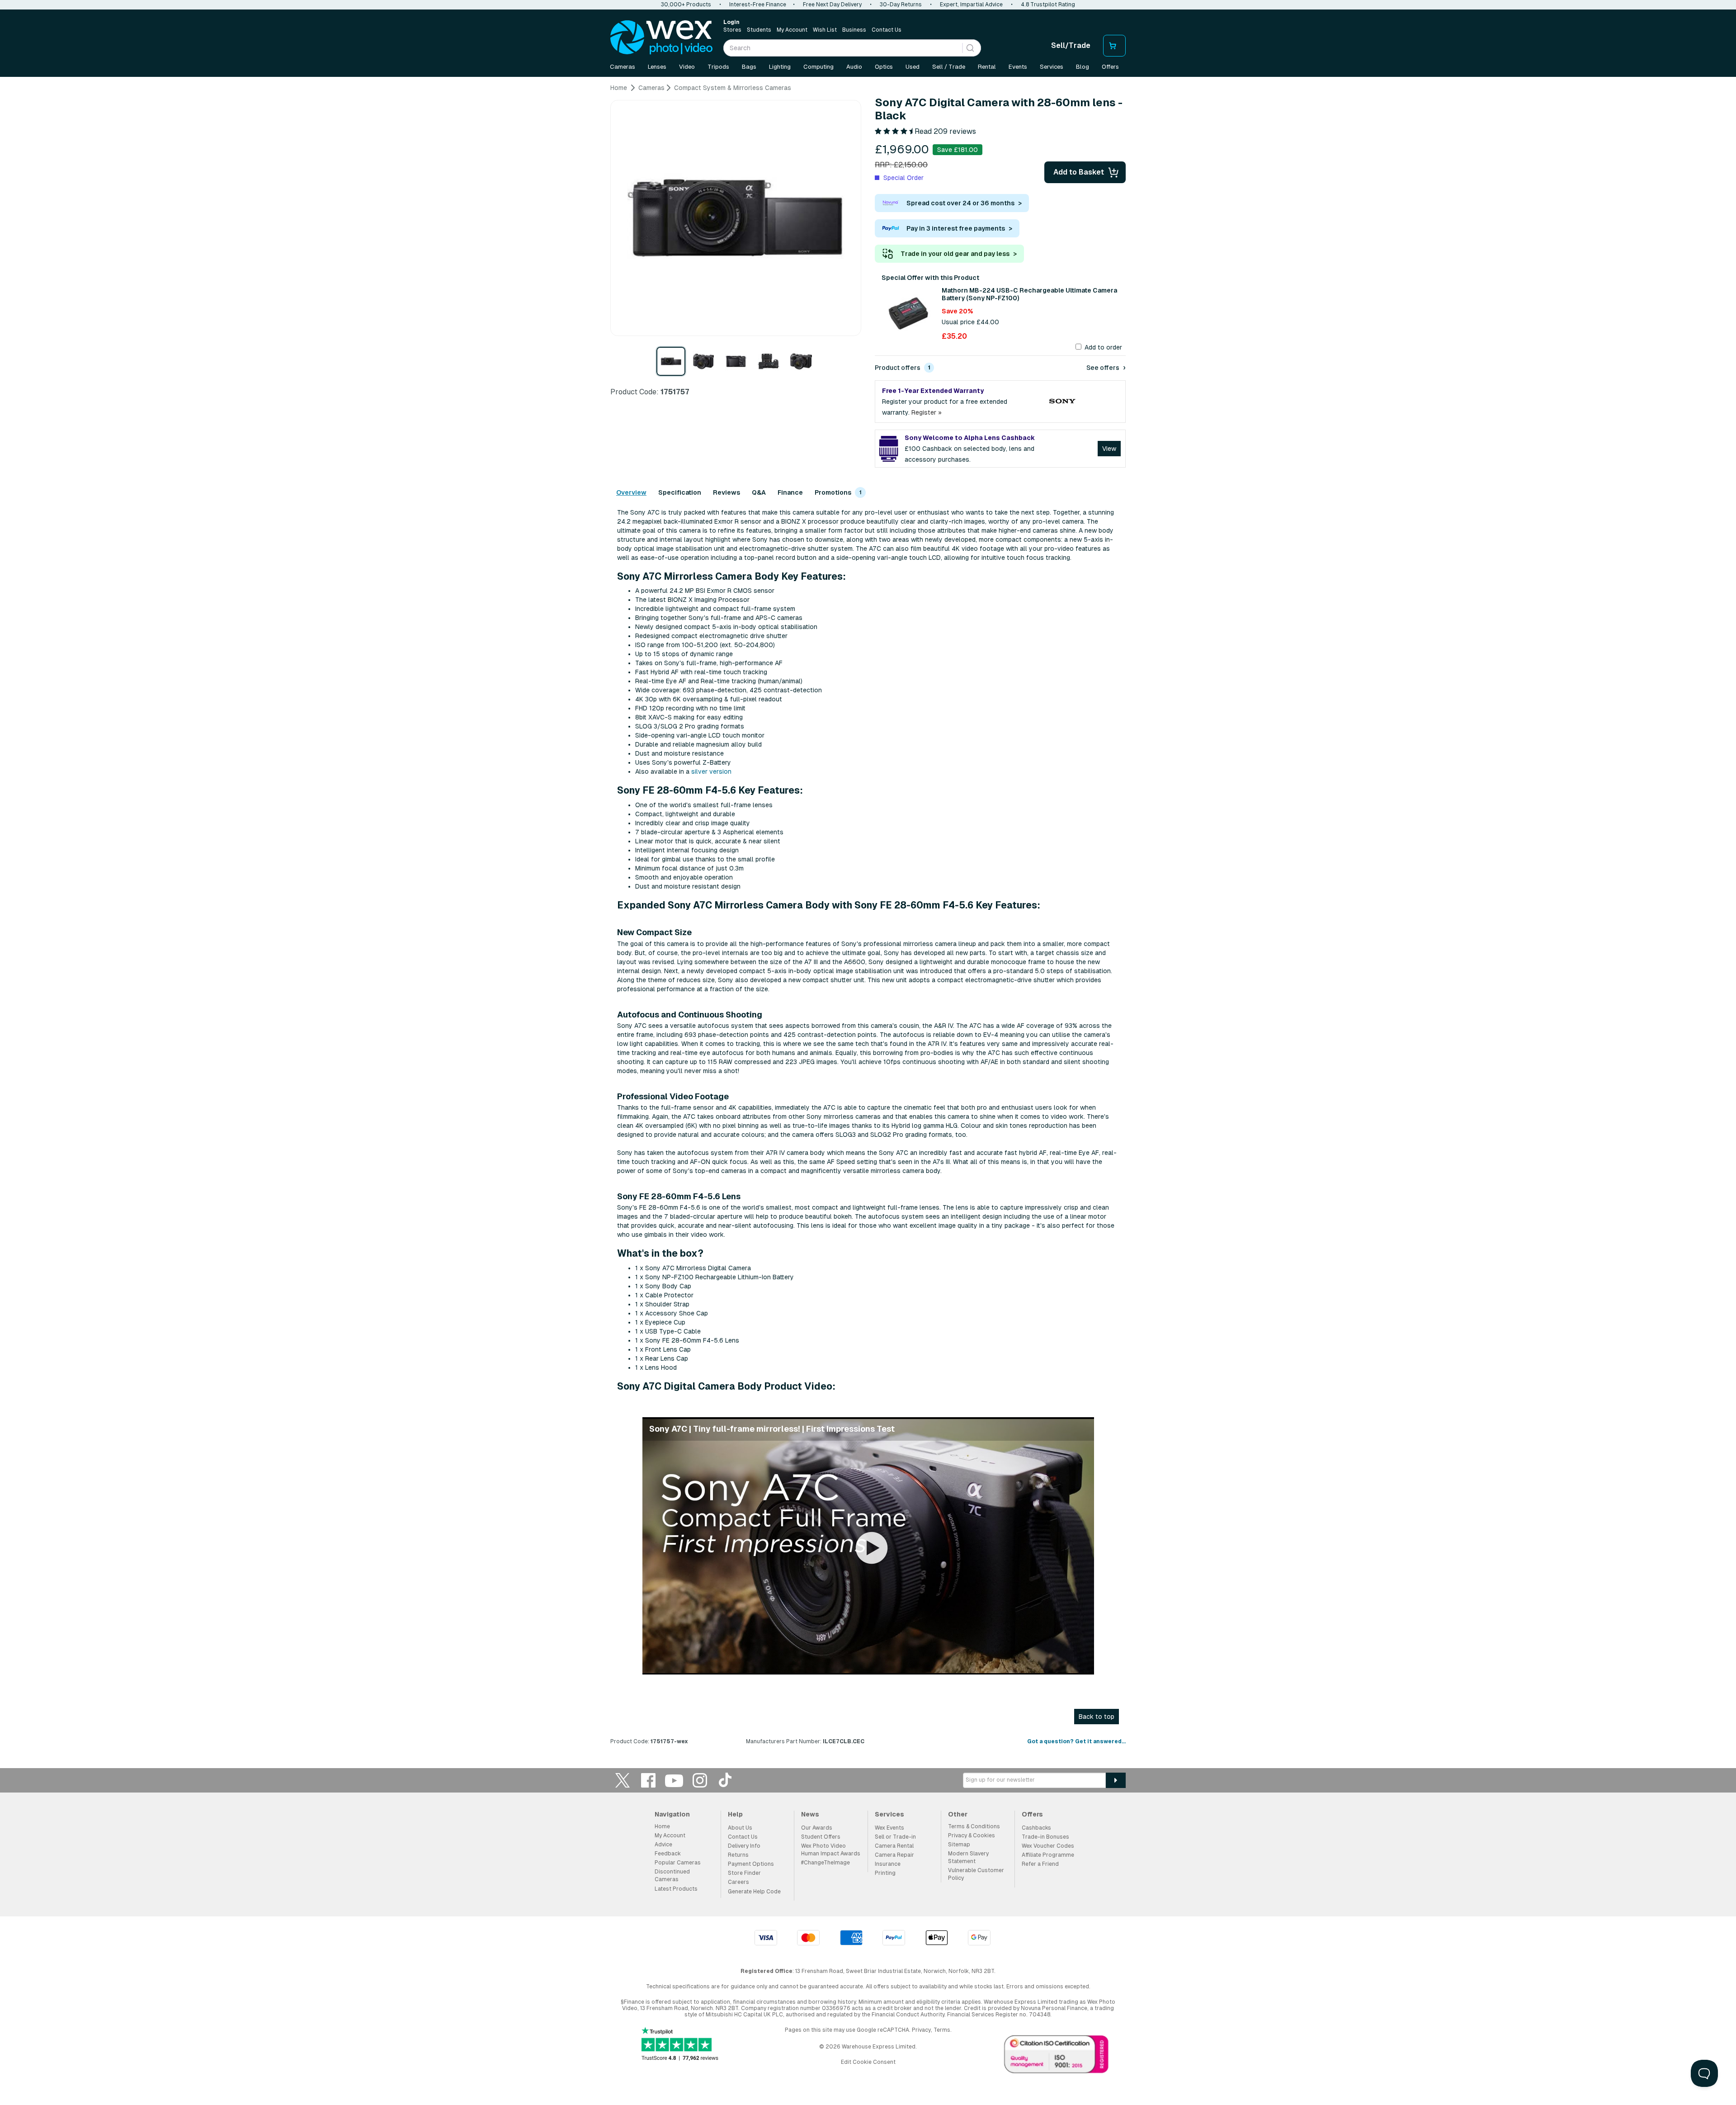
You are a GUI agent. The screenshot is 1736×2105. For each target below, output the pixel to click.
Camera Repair (894, 1855)
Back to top (1097, 1717)
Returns (738, 1855)
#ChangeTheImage (826, 1863)
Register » (927, 412)
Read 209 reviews (945, 131)
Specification (680, 492)
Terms (942, 2030)
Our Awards (817, 1828)
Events (1018, 67)
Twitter (623, 1780)
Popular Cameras (678, 1863)
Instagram (700, 1780)
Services (1052, 67)
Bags (749, 67)
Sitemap (959, 1845)
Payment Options (751, 1864)
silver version (711, 771)
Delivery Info (744, 1846)
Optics (884, 67)
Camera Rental (894, 1846)
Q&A (759, 492)
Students (759, 30)
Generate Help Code (754, 1892)
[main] (868, 918)
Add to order (1103, 347)
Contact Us (887, 30)
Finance (790, 492)
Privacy (921, 2030)
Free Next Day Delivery (832, 5)
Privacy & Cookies (972, 1835)
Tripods (718, 67)
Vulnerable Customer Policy (976, 1874)
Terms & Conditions (974, 1826)
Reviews (726, 492)
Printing (885, 1873)
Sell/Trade (1071, 45)
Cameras (623, 67)
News (810, 1814)
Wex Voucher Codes (1048, 1846)
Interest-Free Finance (758, 5)
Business (854, 30)
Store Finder (744, 1873)
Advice (663, 1845)
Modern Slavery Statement (968, 1857)
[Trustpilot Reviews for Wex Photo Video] (680, 2045)
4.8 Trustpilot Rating (1048, 5)
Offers (1110, 67)
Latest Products (676, 1889)
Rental (987, 67)
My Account (792, 30)
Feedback (668, 1854)
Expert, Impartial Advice (971, 5)
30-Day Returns (901, 5)
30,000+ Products (686, 5)
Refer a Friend (1040, 1864)
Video (687, 67)
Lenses (657, 67)
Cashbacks (1036, 1828)
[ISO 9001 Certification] (1057, 2056)
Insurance (888, 1864)
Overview (631, 492)
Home (662, 1826)
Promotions (836, 492)
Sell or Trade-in (895, 1837)
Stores (732, 30)
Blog (1083, 67)
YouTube (674, 1780)
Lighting (780, 67)
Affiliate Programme (1048, 1855)
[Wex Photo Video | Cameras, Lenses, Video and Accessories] (661, 38)
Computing (818, 67)
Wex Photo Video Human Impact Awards (831, 1850)
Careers (738, 1882)
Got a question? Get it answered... (1076, 1741)
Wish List (825, 30)
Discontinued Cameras (672, 1876)
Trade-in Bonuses (1045, 1837)
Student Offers (821, 1837)
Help (735, 1814)
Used (913, 67)
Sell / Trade (949, 67)
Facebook (648, 1780)
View (1109, 449)
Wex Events (889, 1828)
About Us (740, 1828)
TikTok (726, 1780)
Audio (854, 67)
